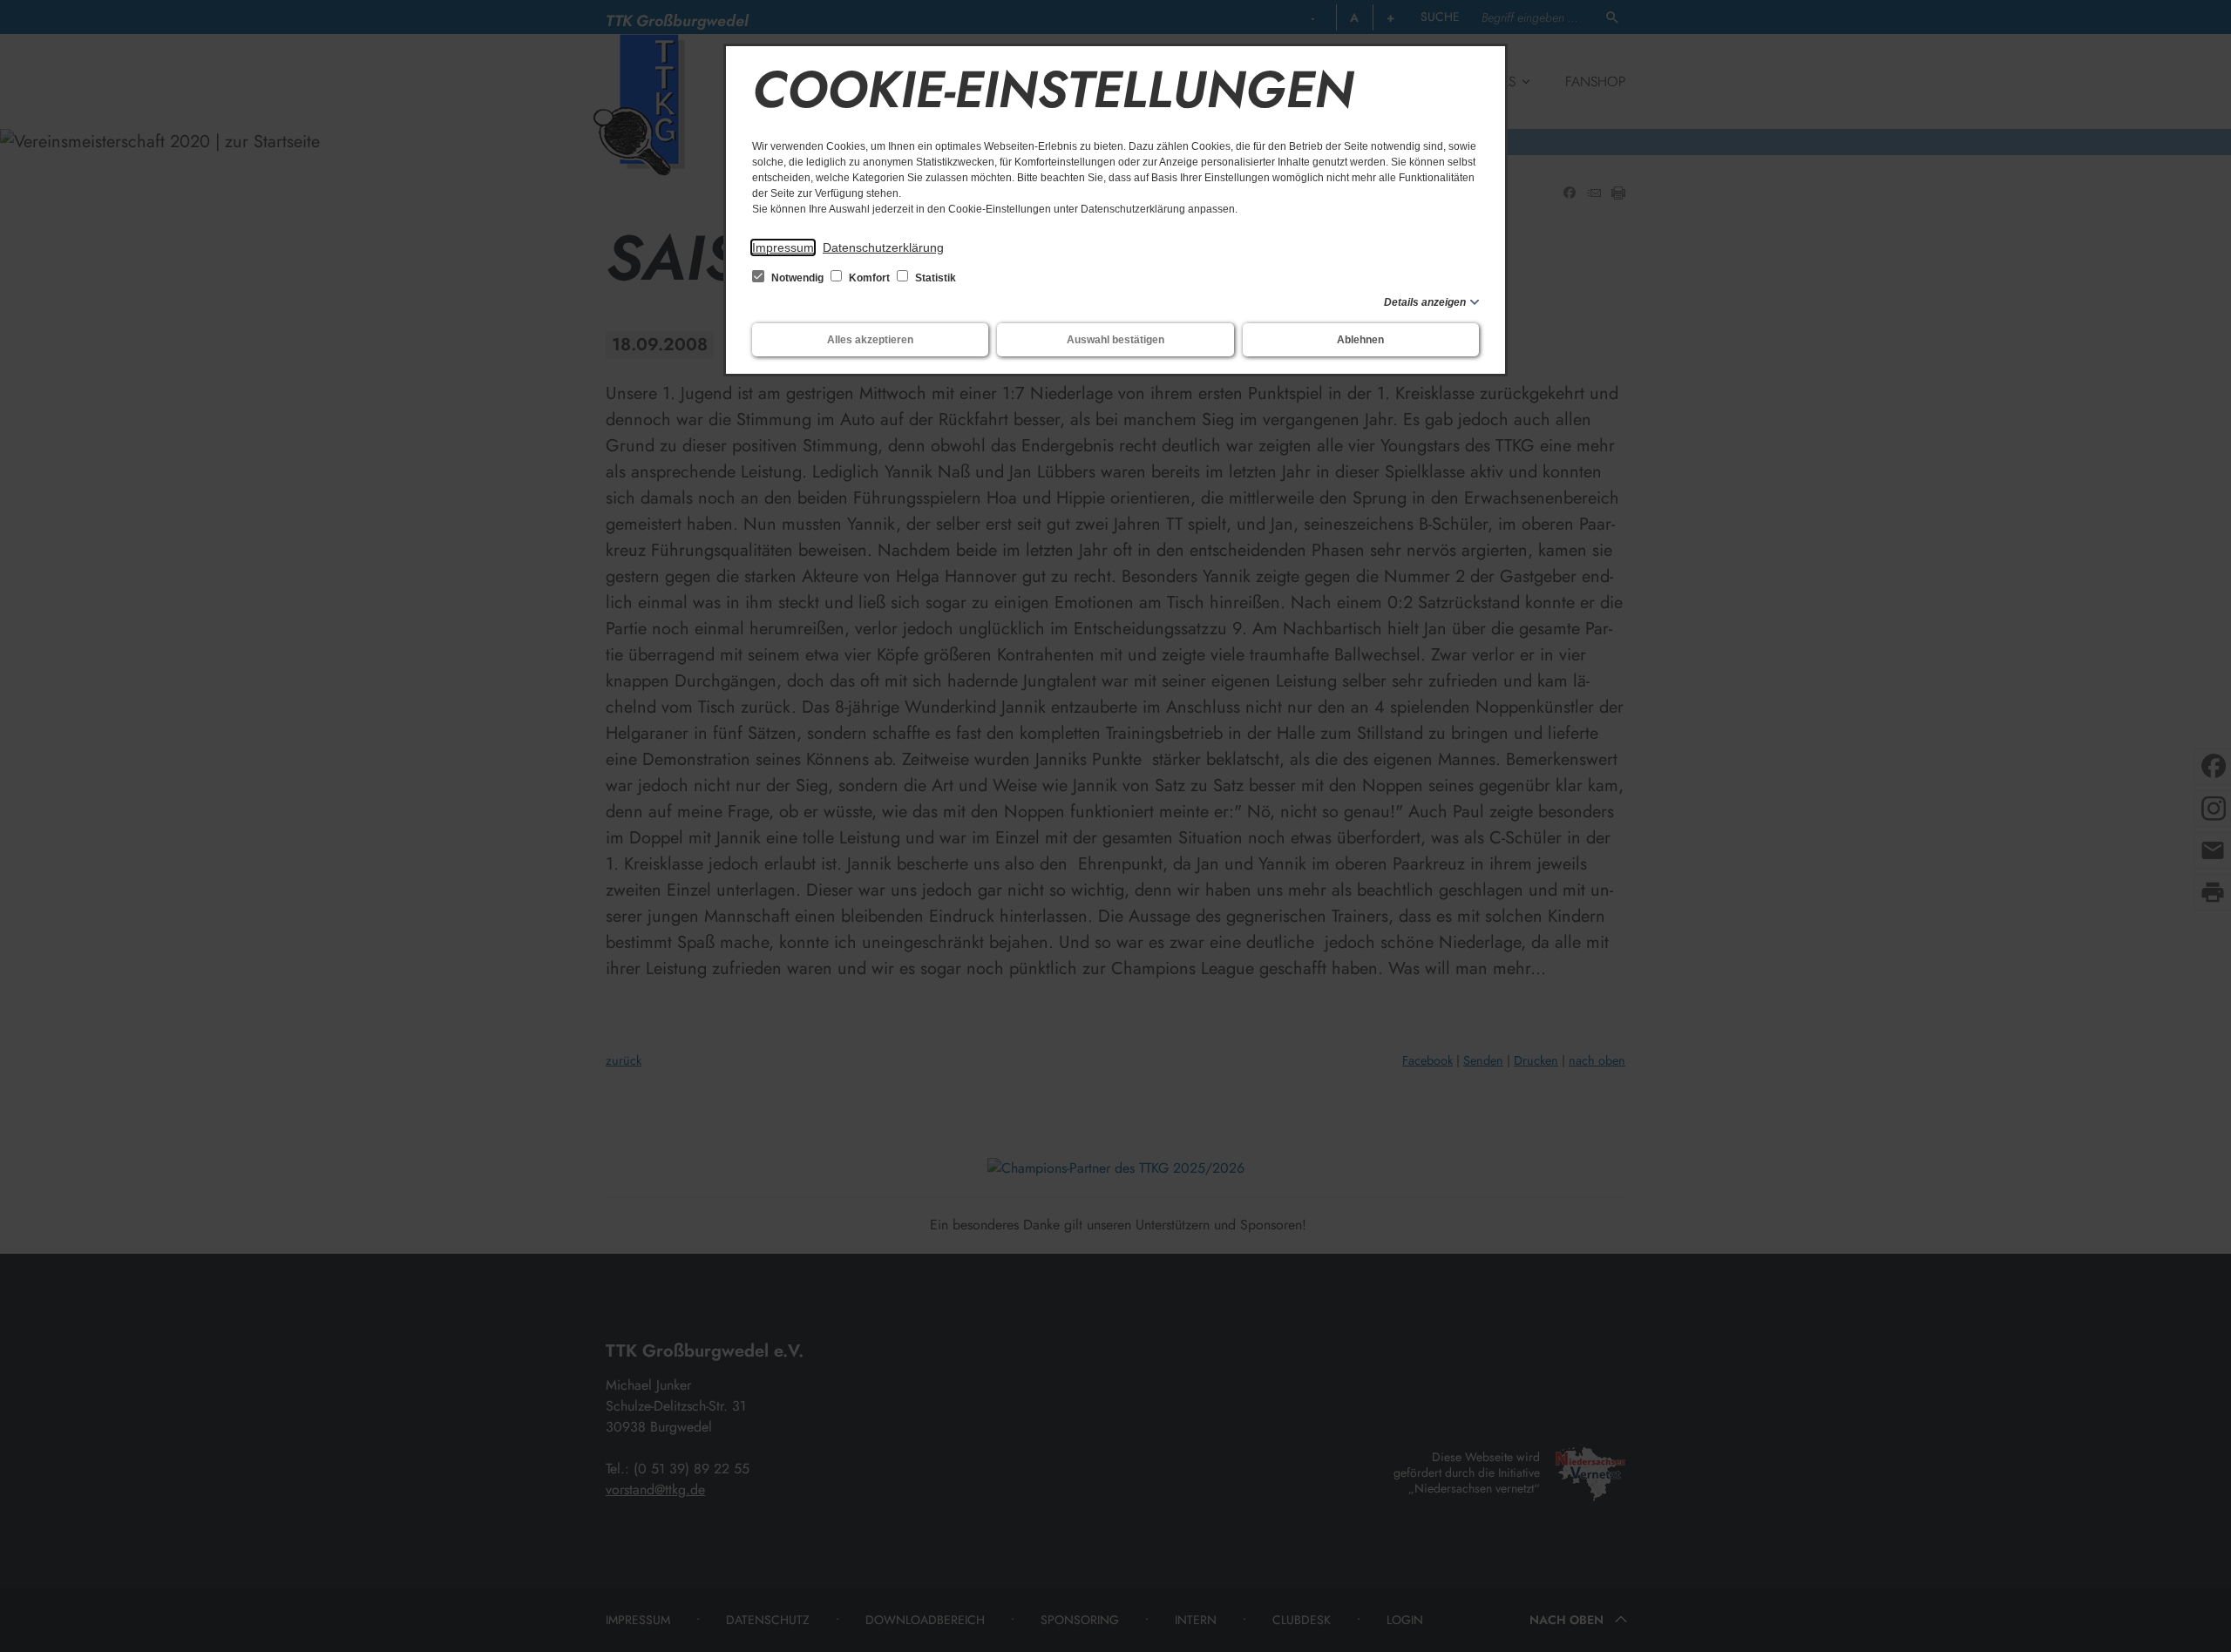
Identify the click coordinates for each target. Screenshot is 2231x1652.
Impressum (783, 247)
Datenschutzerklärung (883, 247)
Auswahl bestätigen (1115, 340)
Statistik (934, 278)
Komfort (869, 278)
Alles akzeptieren (870, 340)
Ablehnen (1360, 340)
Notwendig (797, 278)
